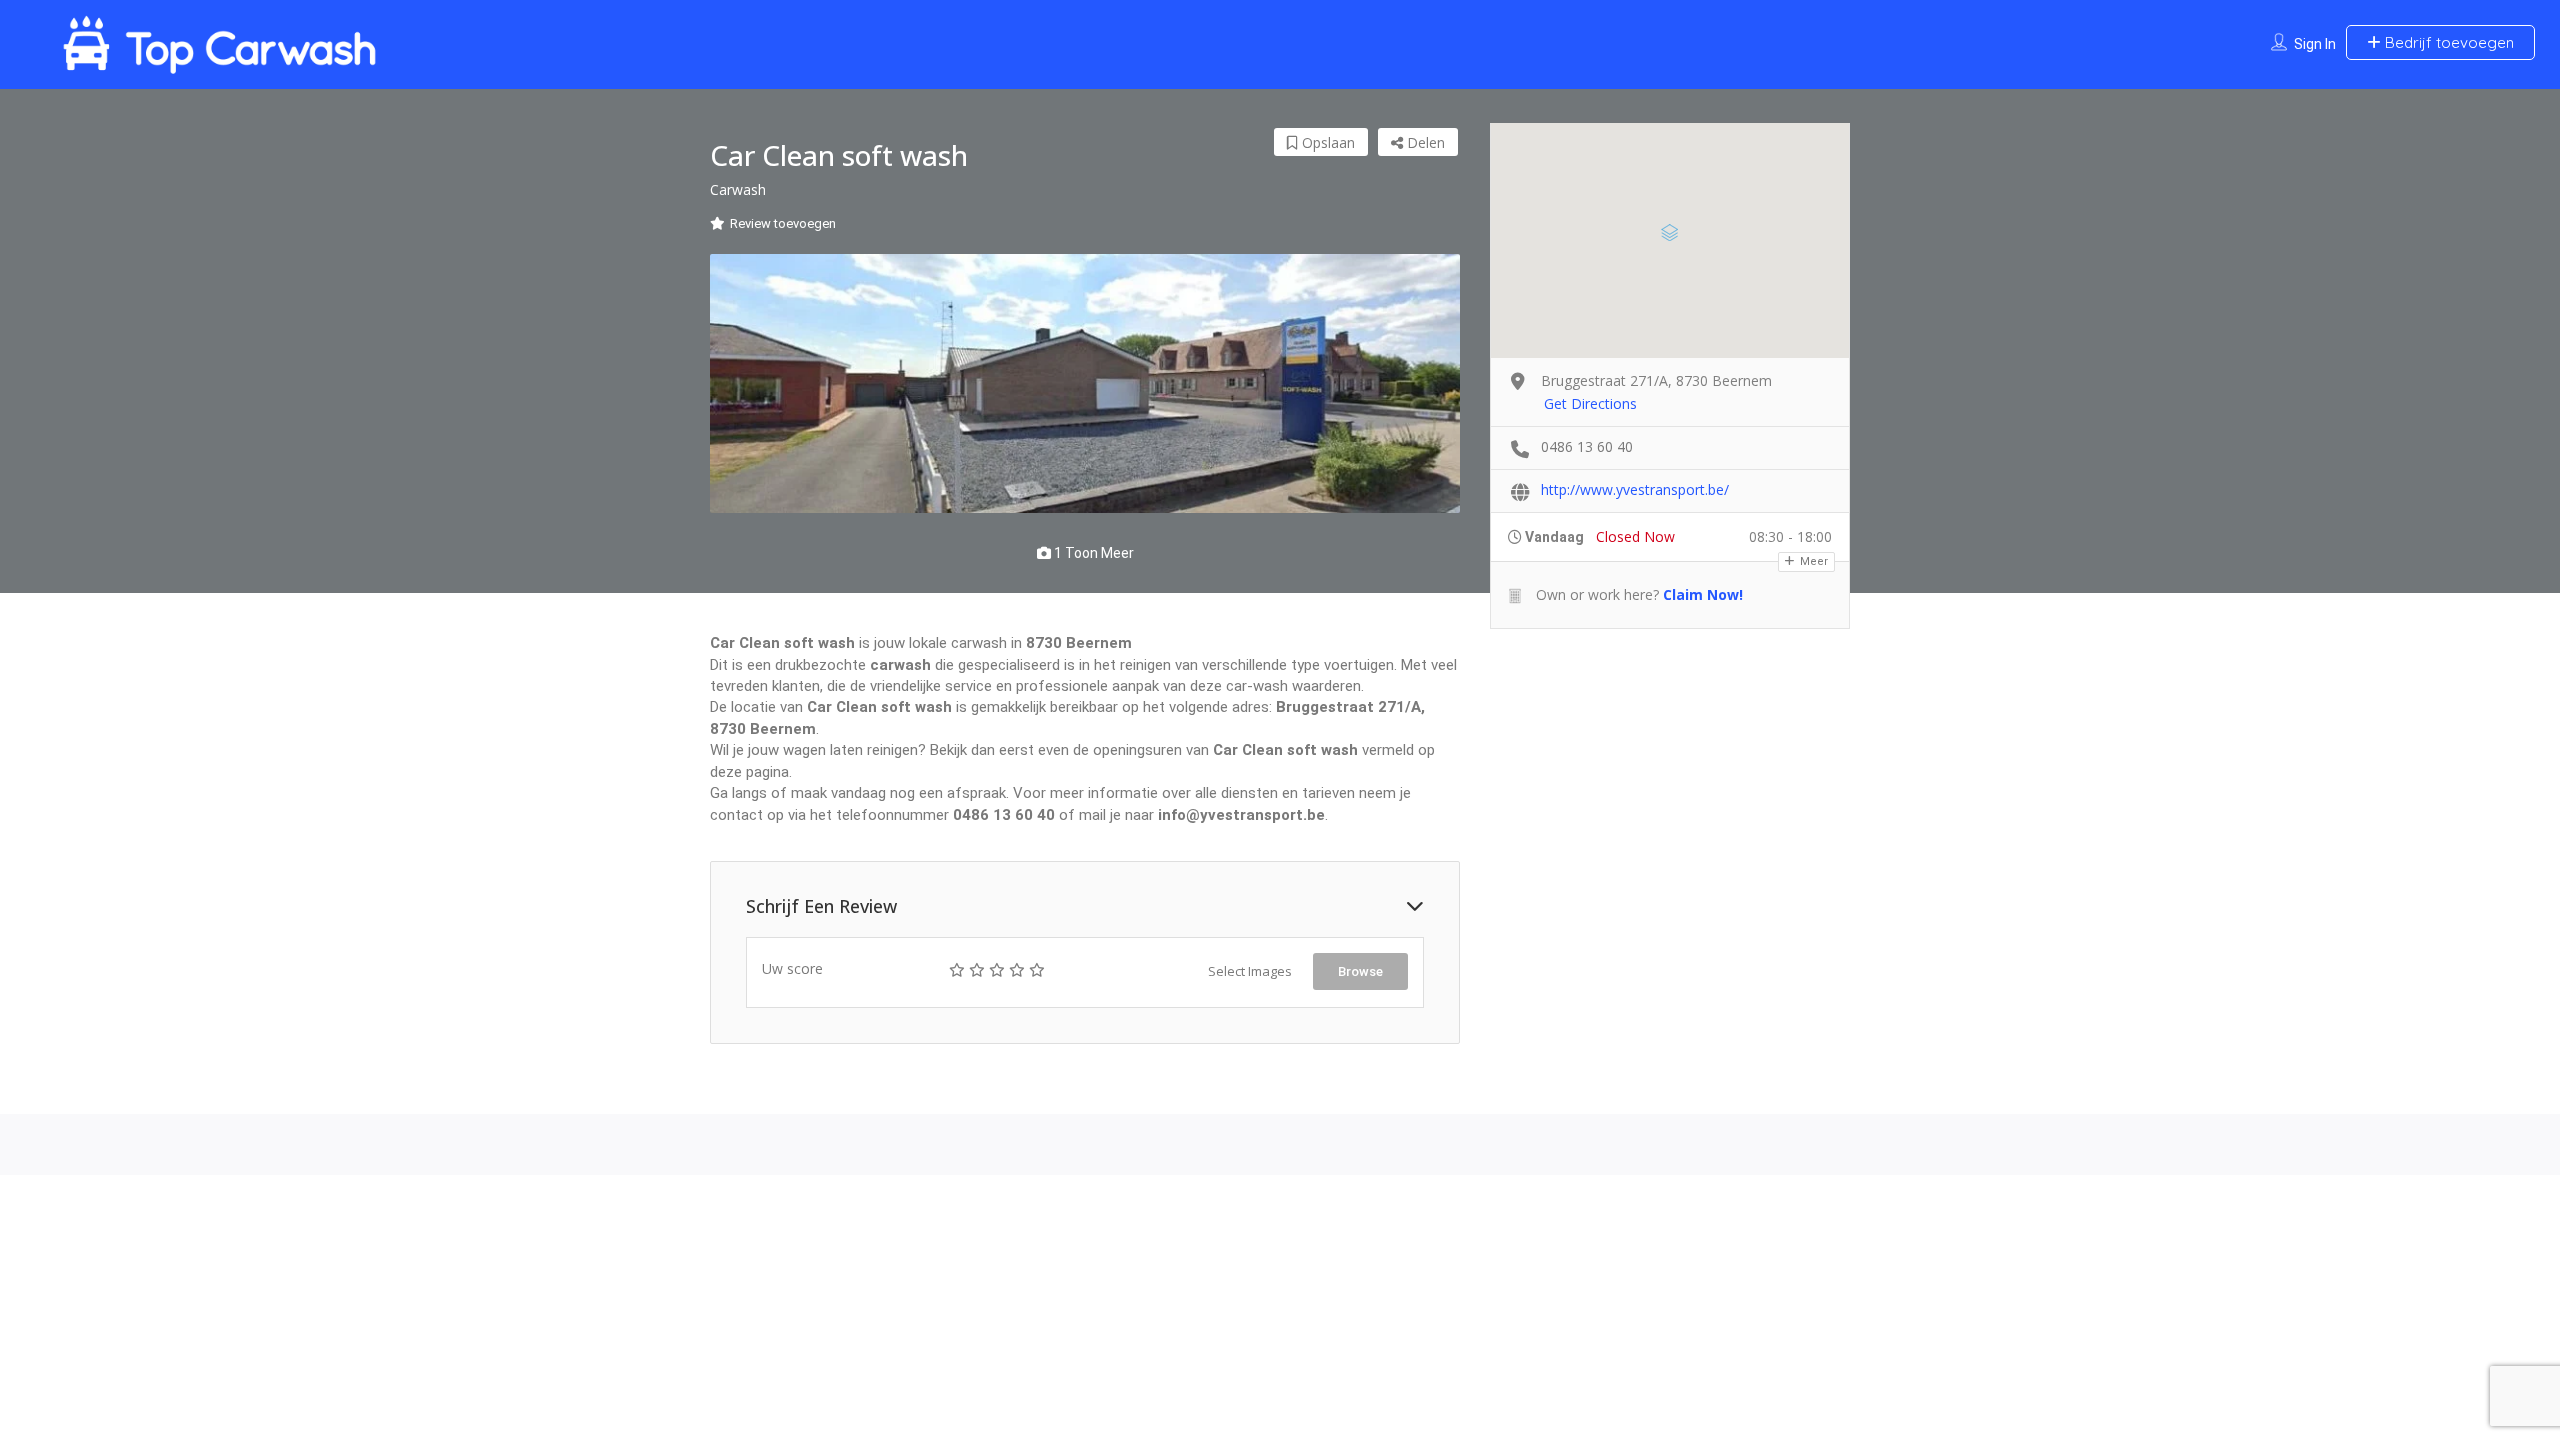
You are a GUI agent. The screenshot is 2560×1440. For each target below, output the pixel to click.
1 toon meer (1092, 553)
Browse (1360, 971)
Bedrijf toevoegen (2447, 42)
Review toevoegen (783, 223)
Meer (1812, 561)
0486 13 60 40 (1587, 446)
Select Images (1250, 971)
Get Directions (1590, 403)
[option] (1085, 384)
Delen (1424, 142)
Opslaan (1326, 142)
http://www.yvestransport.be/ (1635, 489)
